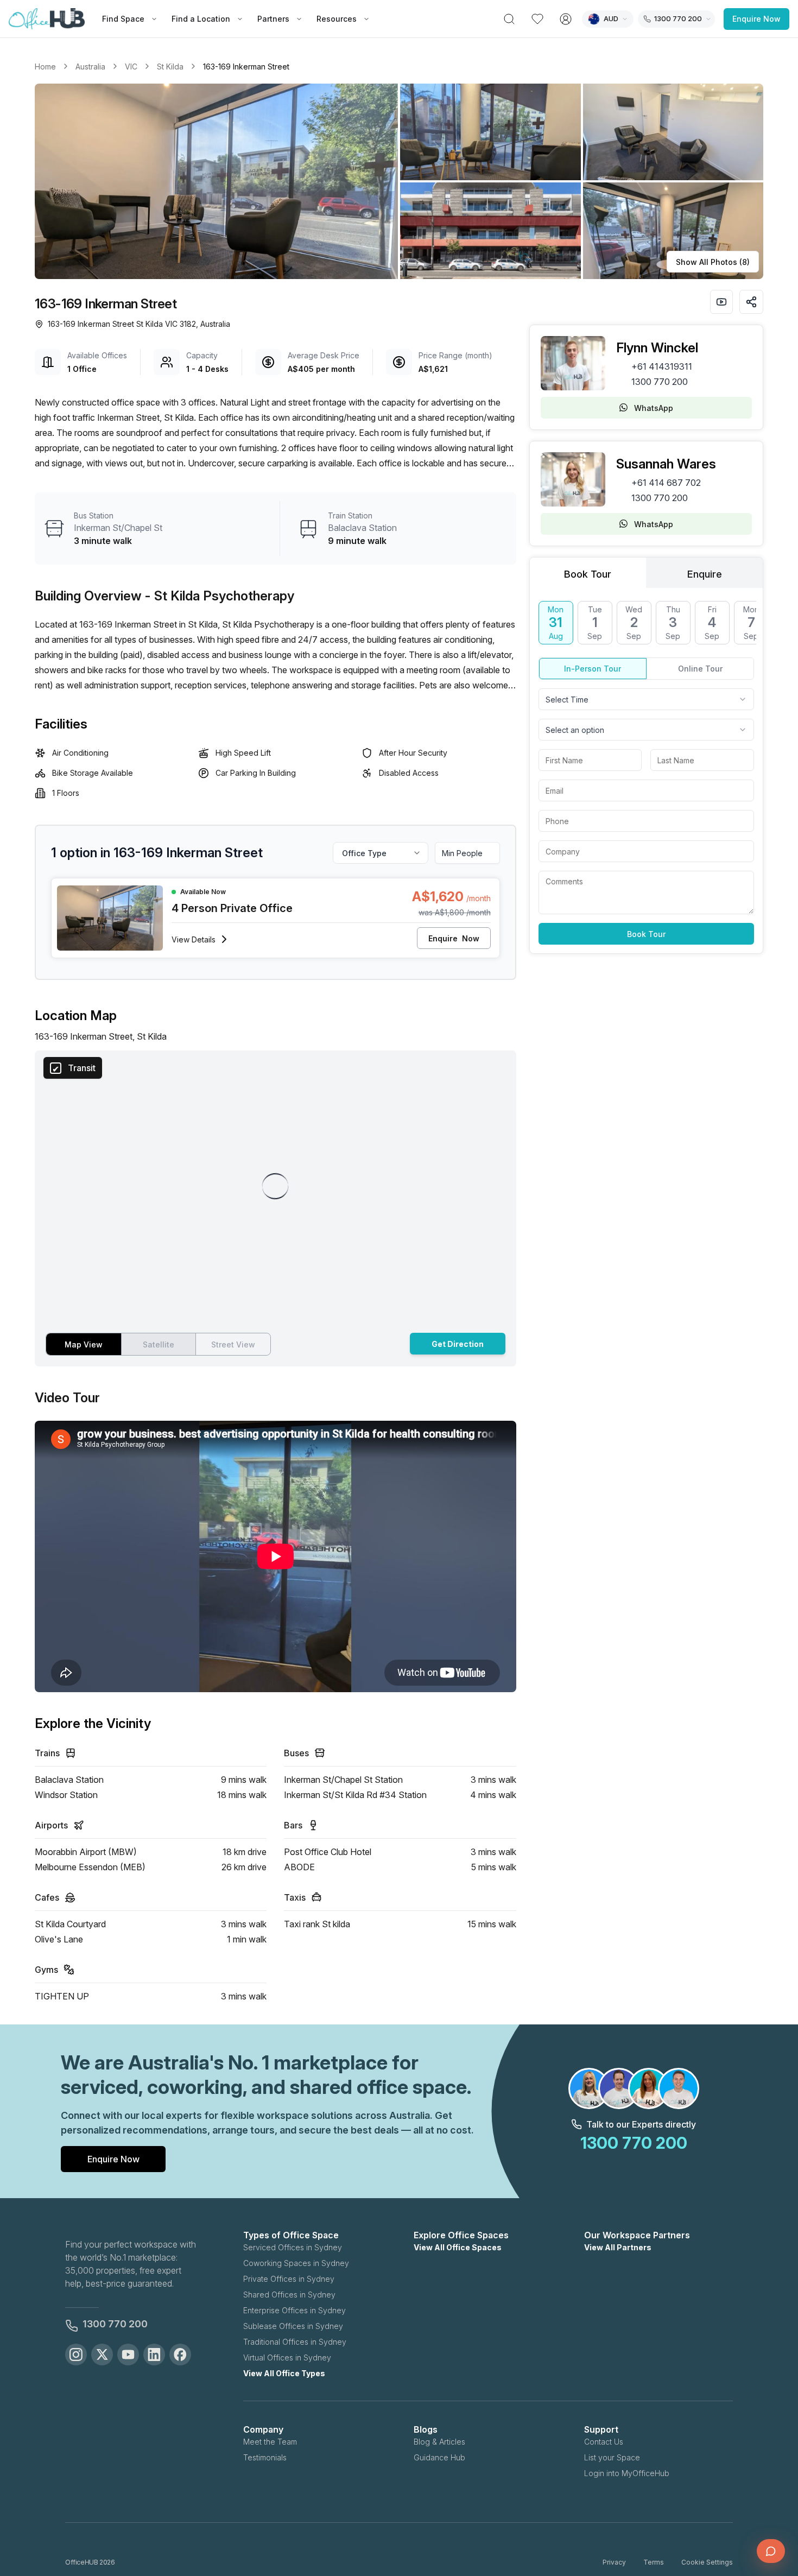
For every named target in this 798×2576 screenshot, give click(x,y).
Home (45, 67)
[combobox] (646, 699)
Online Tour (700, 669)
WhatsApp (654, 408)
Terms (654, 2562)
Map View (84, 1344)
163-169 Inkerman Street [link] (246, 67)
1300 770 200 (660, 382)
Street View (233, 1344)
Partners (273, 19)
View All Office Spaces (458, 2247)
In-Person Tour (593, 669)
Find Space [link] (123, 19)
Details (194, 939)
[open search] (509, 19)
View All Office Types (284, 2373)
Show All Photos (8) (713, 262)
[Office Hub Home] (47, 19)
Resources (337, 19)
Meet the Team (270, 2442)
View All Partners (618, 2247)
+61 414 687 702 (666, 483)
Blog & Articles (439, 2442)
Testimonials (265, 2457)
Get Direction (458, 1344)
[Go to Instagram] (76, 2355)
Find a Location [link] (201, 19)
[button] (399, 181)
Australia (90, 67)
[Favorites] (537, 19)
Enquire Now (756, 19)
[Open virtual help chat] (771, 2551)
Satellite (159, 1344)
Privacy (614, 2562)
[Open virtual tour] (721, 302)
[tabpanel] (646, 773)
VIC (131, 67)
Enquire (454, 938)
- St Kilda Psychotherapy (220, 596)
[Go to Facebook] (180, 2355)
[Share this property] (751, 302)
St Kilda (170, 67)
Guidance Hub (439, 2457)
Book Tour (646, 934)
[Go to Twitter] (102, 2355)
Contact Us (604, 2442)
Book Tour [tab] (588, 574)
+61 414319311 (662, 366)
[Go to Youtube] (128, 2355)
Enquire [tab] (705, 574)
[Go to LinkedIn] (154, 2355)
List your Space (612, 2457)
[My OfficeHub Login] (566, 19)
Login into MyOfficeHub (627, 2473)
